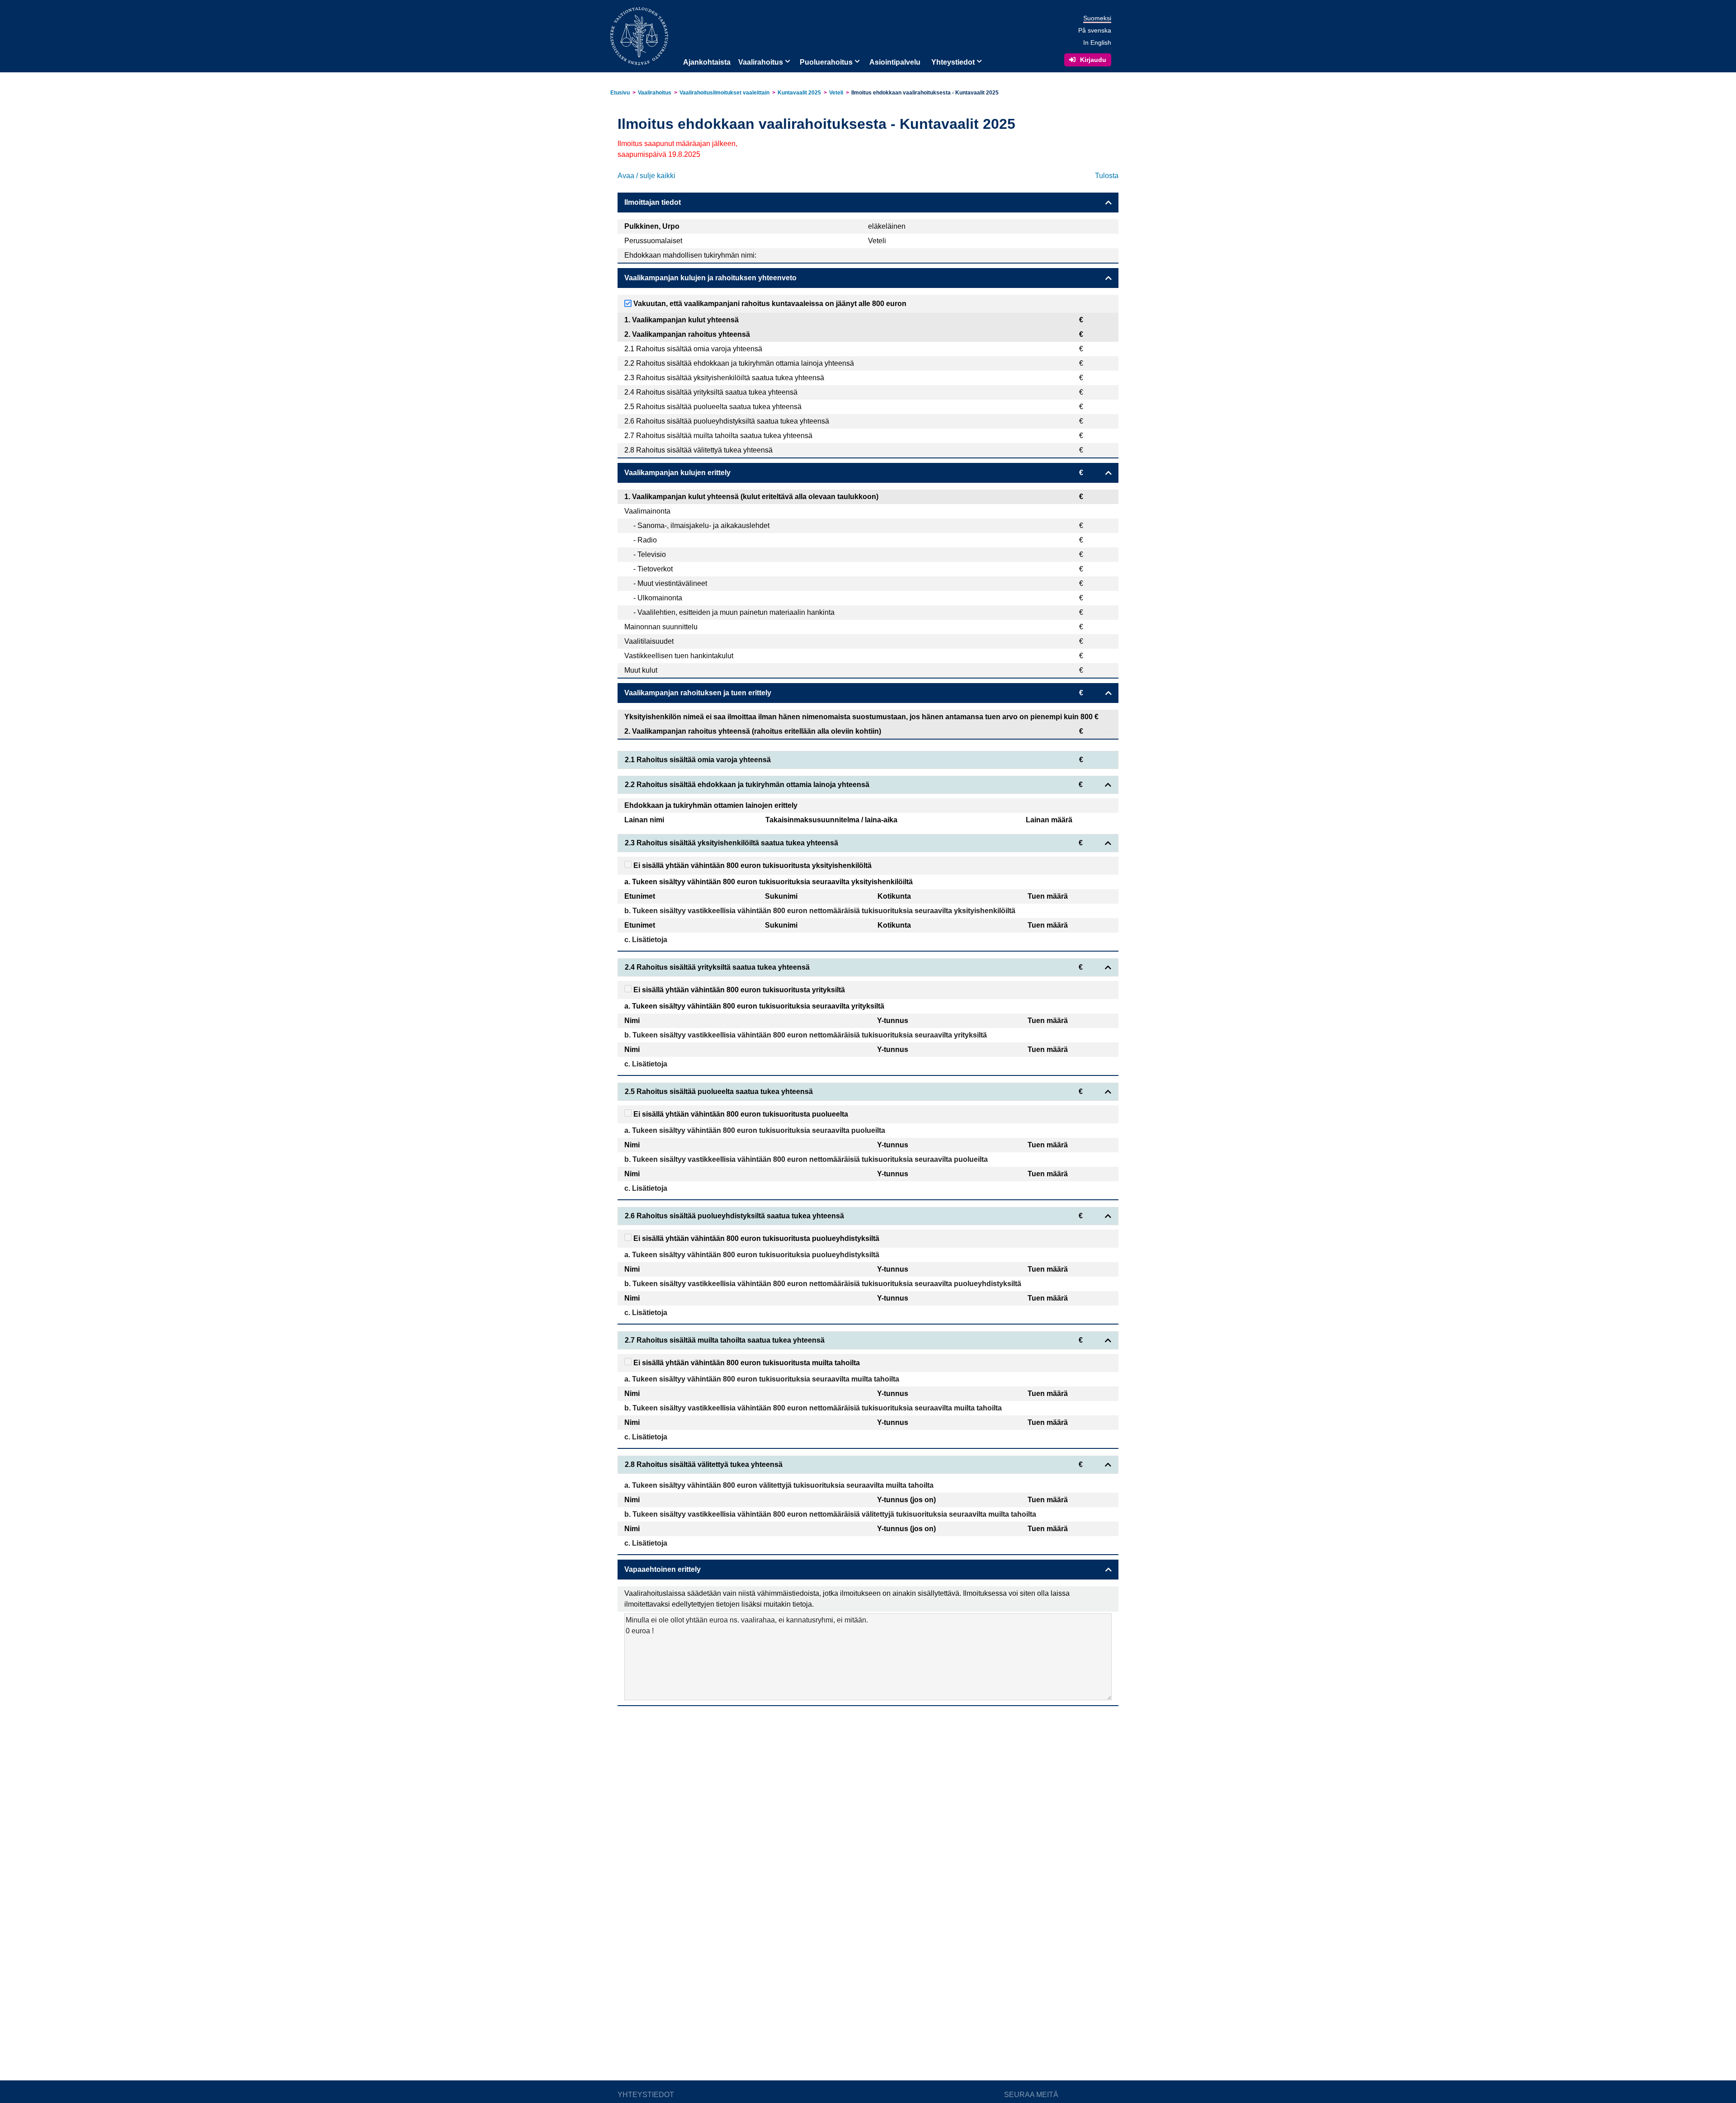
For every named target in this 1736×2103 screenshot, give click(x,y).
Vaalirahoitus (761, 62)
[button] (787, 61)
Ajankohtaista (707, 62)
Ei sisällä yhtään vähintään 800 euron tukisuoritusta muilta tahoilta (746, 1363)
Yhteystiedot (953, 62)
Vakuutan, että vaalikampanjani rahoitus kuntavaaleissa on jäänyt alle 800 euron (769, 304)
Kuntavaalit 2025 (799, 93)
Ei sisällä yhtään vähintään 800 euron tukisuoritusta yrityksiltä (738, 990)
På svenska (1095, 30)
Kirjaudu (1093, 60)
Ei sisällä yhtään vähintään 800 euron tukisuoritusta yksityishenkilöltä (752, 865)
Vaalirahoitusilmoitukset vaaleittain (724, 93)
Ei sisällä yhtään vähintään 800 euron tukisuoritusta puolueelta (740, 1114)
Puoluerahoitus (826, 62)
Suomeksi (1097, 18)
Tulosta (1107, 176)
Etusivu (620, 93)
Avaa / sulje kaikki (646, 176)
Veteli (836, 93)
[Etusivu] (639, 35)
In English (1097, 42)
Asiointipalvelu (895, 62)
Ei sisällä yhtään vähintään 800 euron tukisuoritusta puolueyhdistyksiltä (755, 1238)
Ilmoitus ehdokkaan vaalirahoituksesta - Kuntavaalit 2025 (925, 93)
